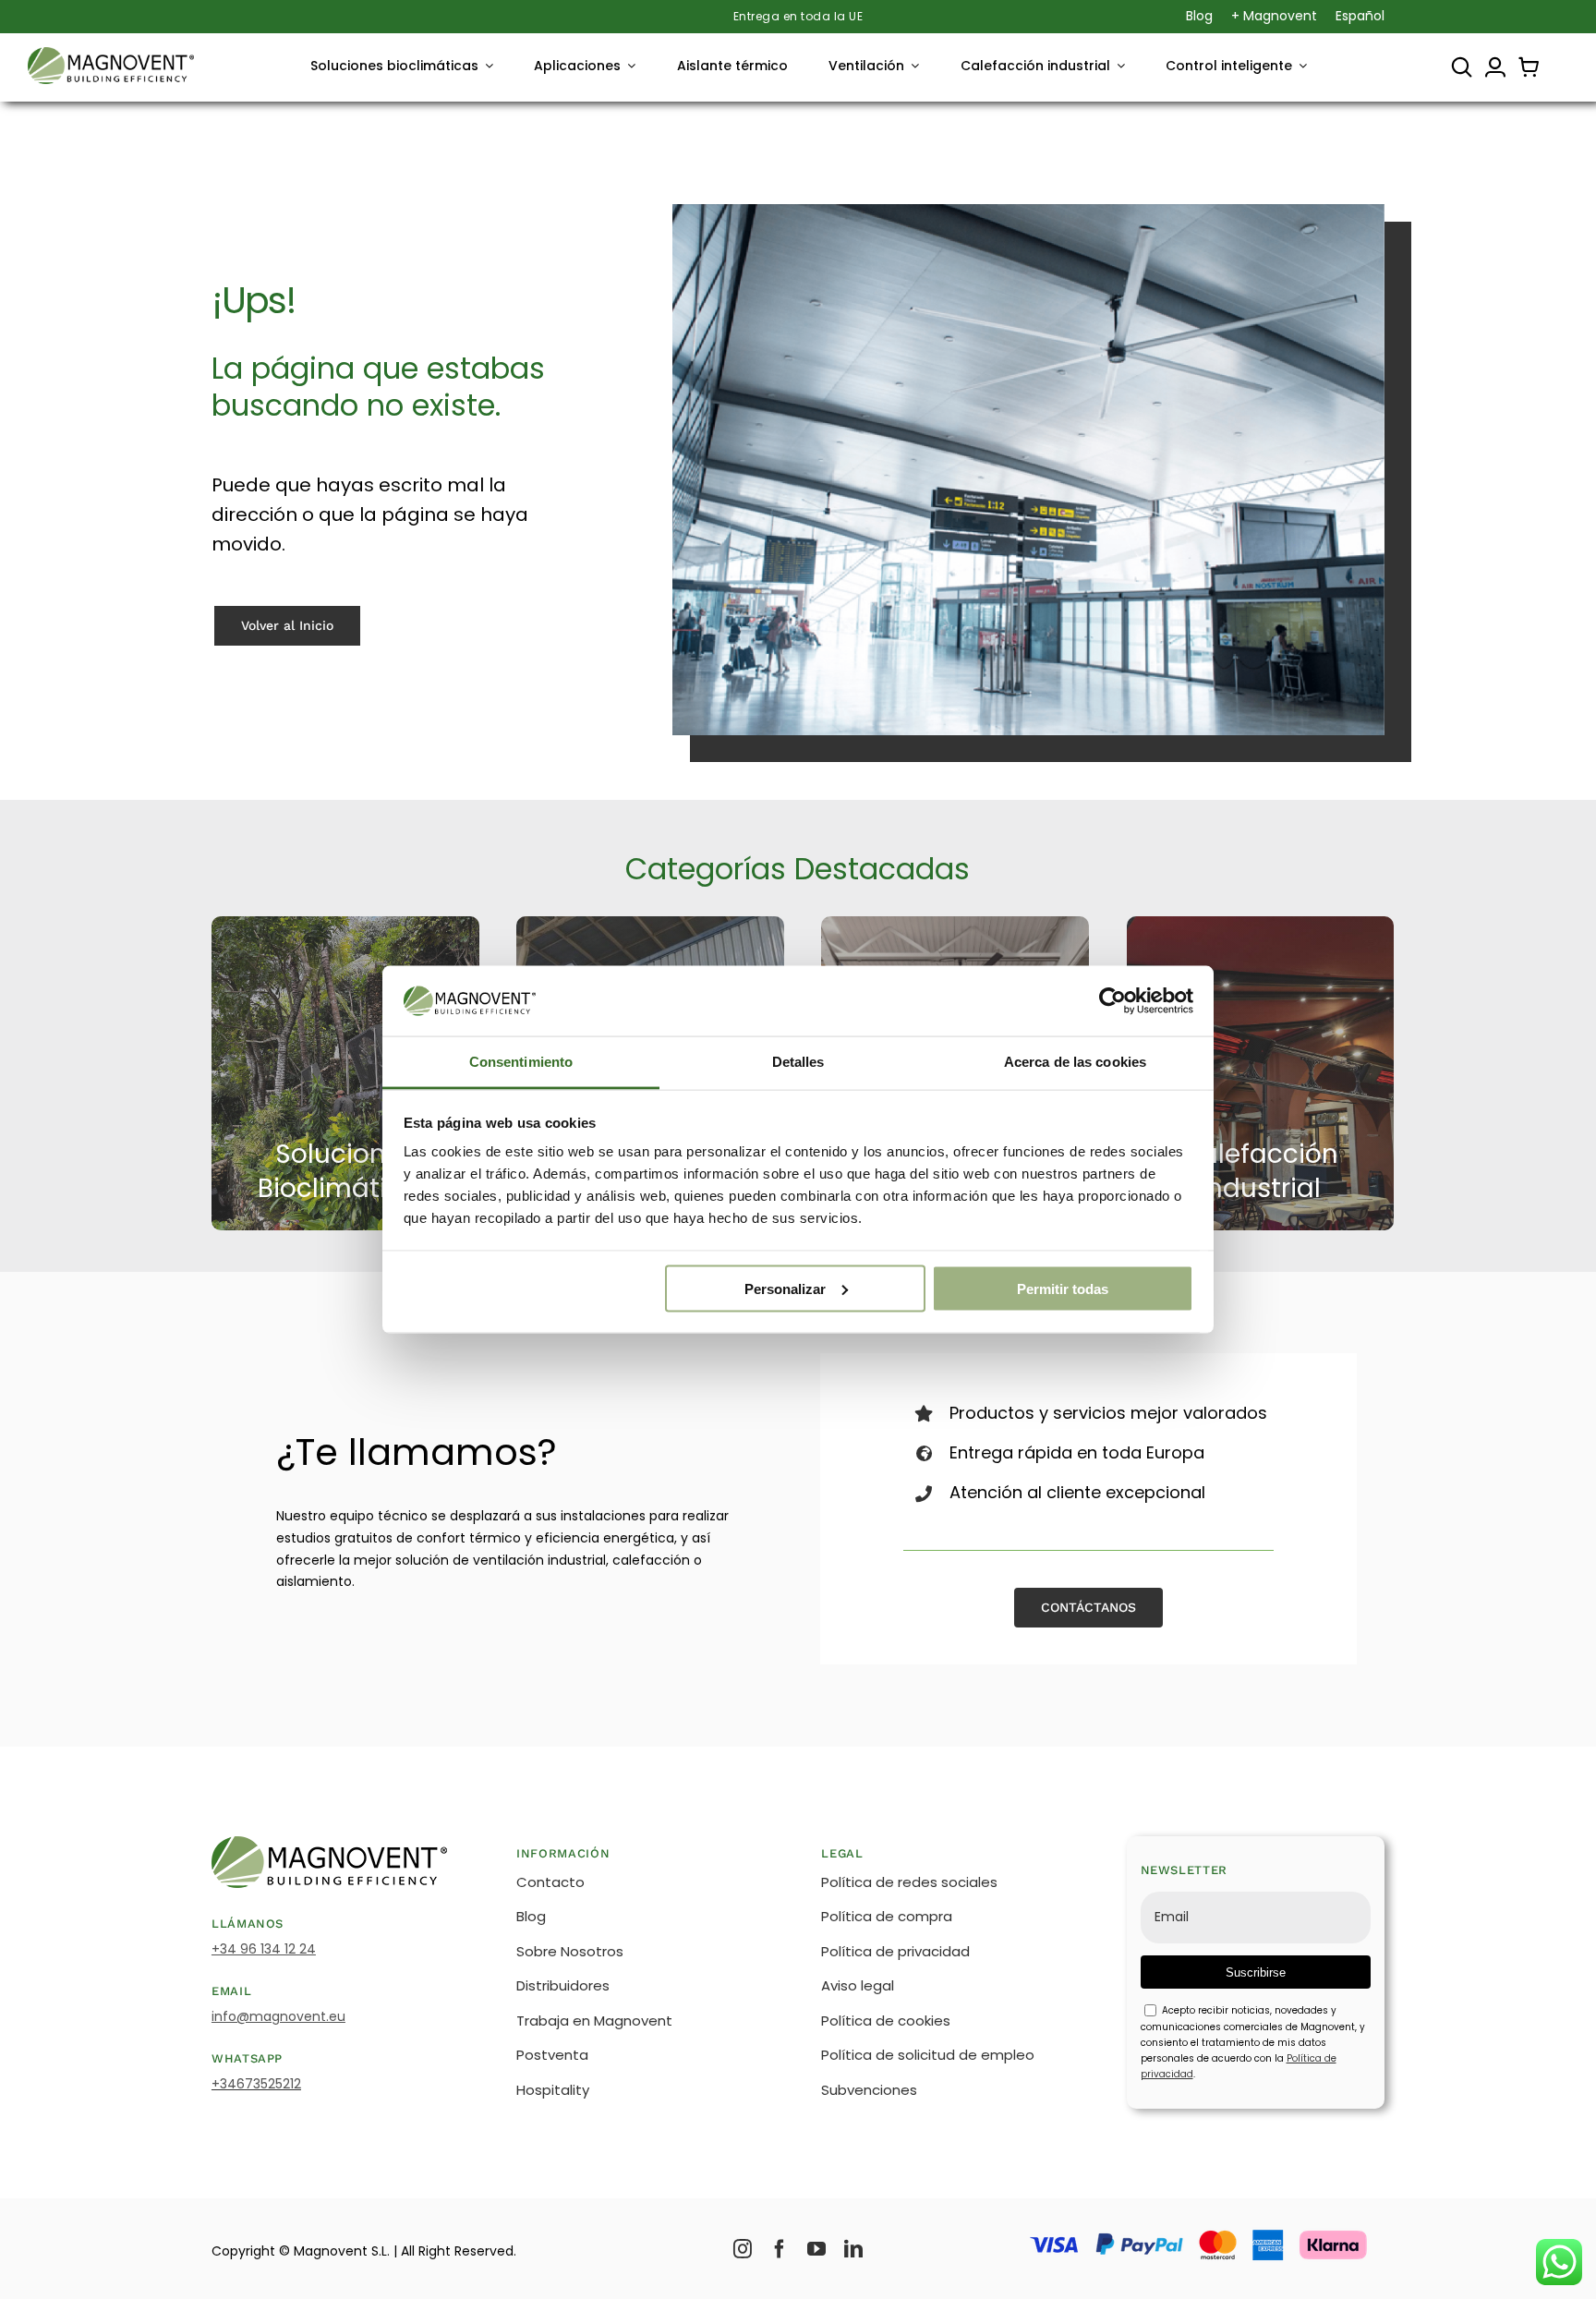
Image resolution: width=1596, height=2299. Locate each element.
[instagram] (743, 2249)
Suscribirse (1256, 1972)
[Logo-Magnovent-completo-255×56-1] (111, 54)
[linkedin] (853, 2249)
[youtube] (816, 2249)
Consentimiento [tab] (521, 1062)
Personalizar (785, 1288)
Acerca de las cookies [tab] (1075, 1062)
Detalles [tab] (798, 1062)
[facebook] (780, 2249)
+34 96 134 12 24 (264, 1949)
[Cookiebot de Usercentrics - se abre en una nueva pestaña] (1112, 1000)
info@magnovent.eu (278, 2016)
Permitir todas (1063, 1288)
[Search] (1462, 67)
